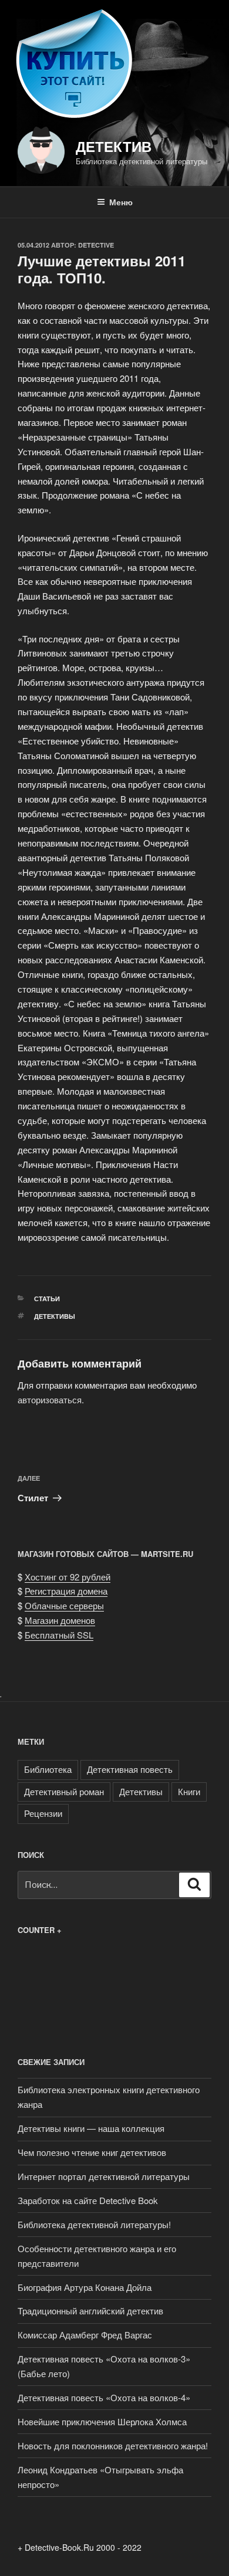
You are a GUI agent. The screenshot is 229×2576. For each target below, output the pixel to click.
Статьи (47, 1299)
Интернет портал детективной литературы (104, 2176)
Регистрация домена (66, 1591)
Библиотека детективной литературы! (94, 2224)
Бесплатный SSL (59, 1635)
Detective (96, 245)
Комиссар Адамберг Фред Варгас (85, 2335)
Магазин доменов (60, 1620)
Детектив (114, 146)
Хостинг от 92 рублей (68, 1577)
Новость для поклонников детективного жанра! (113, 2445)
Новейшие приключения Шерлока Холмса (102, 2421)
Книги (189, 1791)
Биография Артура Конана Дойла (85, 2287)
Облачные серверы (64, 1605)
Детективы (55, 1316)
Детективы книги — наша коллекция (91, 2128)
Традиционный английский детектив (90, 2311)
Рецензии (43, 1813)
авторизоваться (50, 1399)
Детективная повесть (130, 1769)
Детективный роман (64, 1791)
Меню (121, 202)
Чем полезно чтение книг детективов (92, 2152)
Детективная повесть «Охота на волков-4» (104, 2397)
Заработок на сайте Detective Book (88, 2200)
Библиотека (48, 1769)
